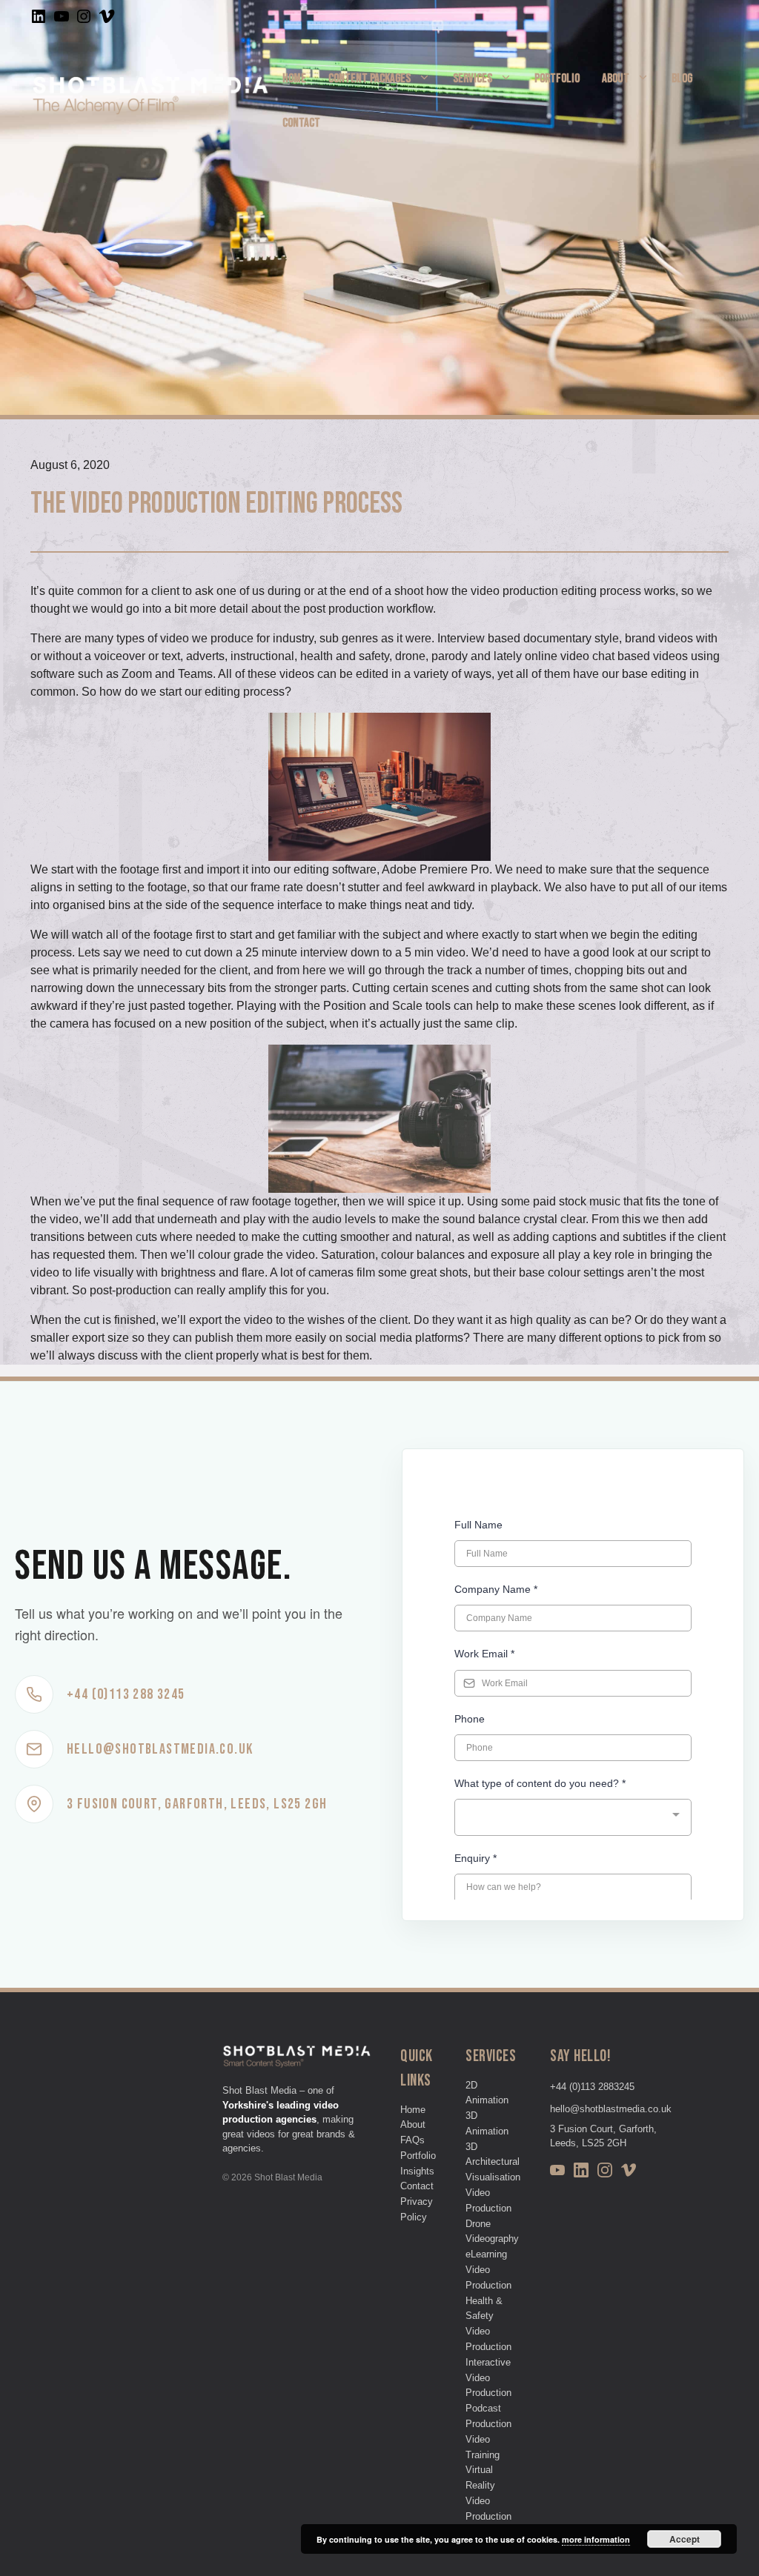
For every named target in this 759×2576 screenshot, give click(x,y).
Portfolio (557, 79)
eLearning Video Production (488, 2270)
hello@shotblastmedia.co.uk (611, 2109)
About (616, 79)
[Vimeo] (629, 2173)
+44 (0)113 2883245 (592, 2087)
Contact (301, 123)
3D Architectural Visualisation (493, 2162)
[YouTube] (557, 2173)
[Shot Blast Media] (150, 100)
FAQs (412, 2140)
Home (294, 79)
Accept (685, 2539)
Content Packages (369, 79)
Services (473, 79)
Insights (417, 2171)
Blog (682, 79)
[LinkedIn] (581, 2173)
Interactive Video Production (488, 2378)
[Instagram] (605, 2173)
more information (596, 2539)
